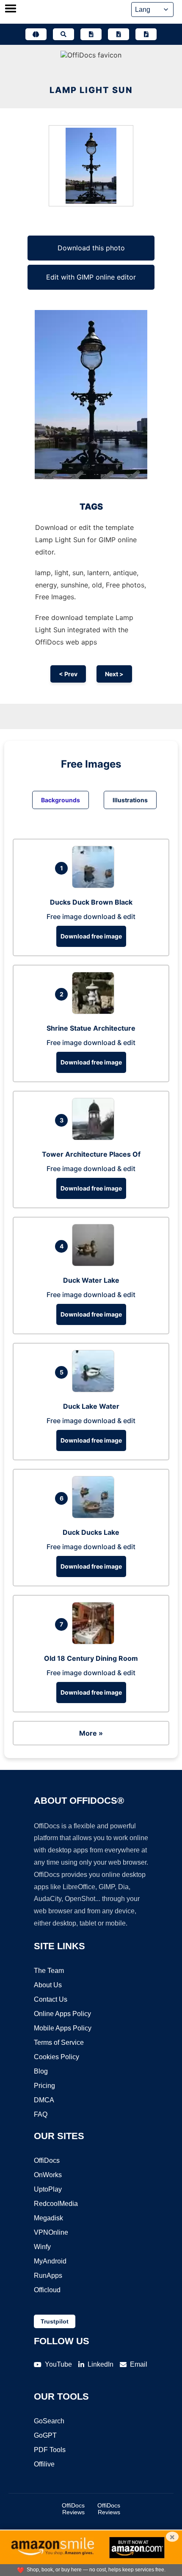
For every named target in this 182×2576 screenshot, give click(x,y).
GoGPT (45, 2435)
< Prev (68, 674)
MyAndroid (50, 2261)
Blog (41, 2071)
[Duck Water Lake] (95, 1264)
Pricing (44, 2086)
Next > (114, 674)
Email (139, 2364)
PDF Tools (50, 2450)
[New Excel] (119, 34)
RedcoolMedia (56, 2204)
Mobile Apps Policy (63, 2028)
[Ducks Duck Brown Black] (95, 886)
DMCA (44, 2100)
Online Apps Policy (62, 2014)
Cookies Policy (57, 2057)
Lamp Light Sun (91, 90)
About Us (48, 1985)
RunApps (48, 2276)
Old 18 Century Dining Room (91, 1658)
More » (91, 1733)
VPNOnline (51, 2232)
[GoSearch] (63, 34)
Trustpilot (55, 2321)
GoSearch (49, 2421)
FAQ (41, 2114)
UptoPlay (48, 2189)
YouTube (58, 2364)
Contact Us (51, 1999)
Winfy (42, 2247)
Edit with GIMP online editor (91, 277)
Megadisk (48, 2218)
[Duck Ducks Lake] (95, 1516)
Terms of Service (59, 2042)
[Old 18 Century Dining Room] (95, 1642)
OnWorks (48, 2175)
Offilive (44, 2464)
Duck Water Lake (91, 1280)
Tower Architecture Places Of (91, 1154)
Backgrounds (61, 800)
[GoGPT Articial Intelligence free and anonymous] (36, 34)
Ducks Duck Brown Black (91, 902)
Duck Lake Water (91, 1406)
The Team (49, 1971)
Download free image (91, 936)
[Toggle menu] (11, 9)
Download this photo (91, 248)
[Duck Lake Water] (95, 1390)
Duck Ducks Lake (91, 1532)
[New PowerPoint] (146, 34)
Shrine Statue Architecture (91, 1028)
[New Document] (91, 34)
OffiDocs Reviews (73, 2509)
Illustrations (130, 800)
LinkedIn (101, 2364)
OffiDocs (47, 2160)
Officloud (47, 2290)
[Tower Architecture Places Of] (95, 1138)
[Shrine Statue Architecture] (95, 1012)
